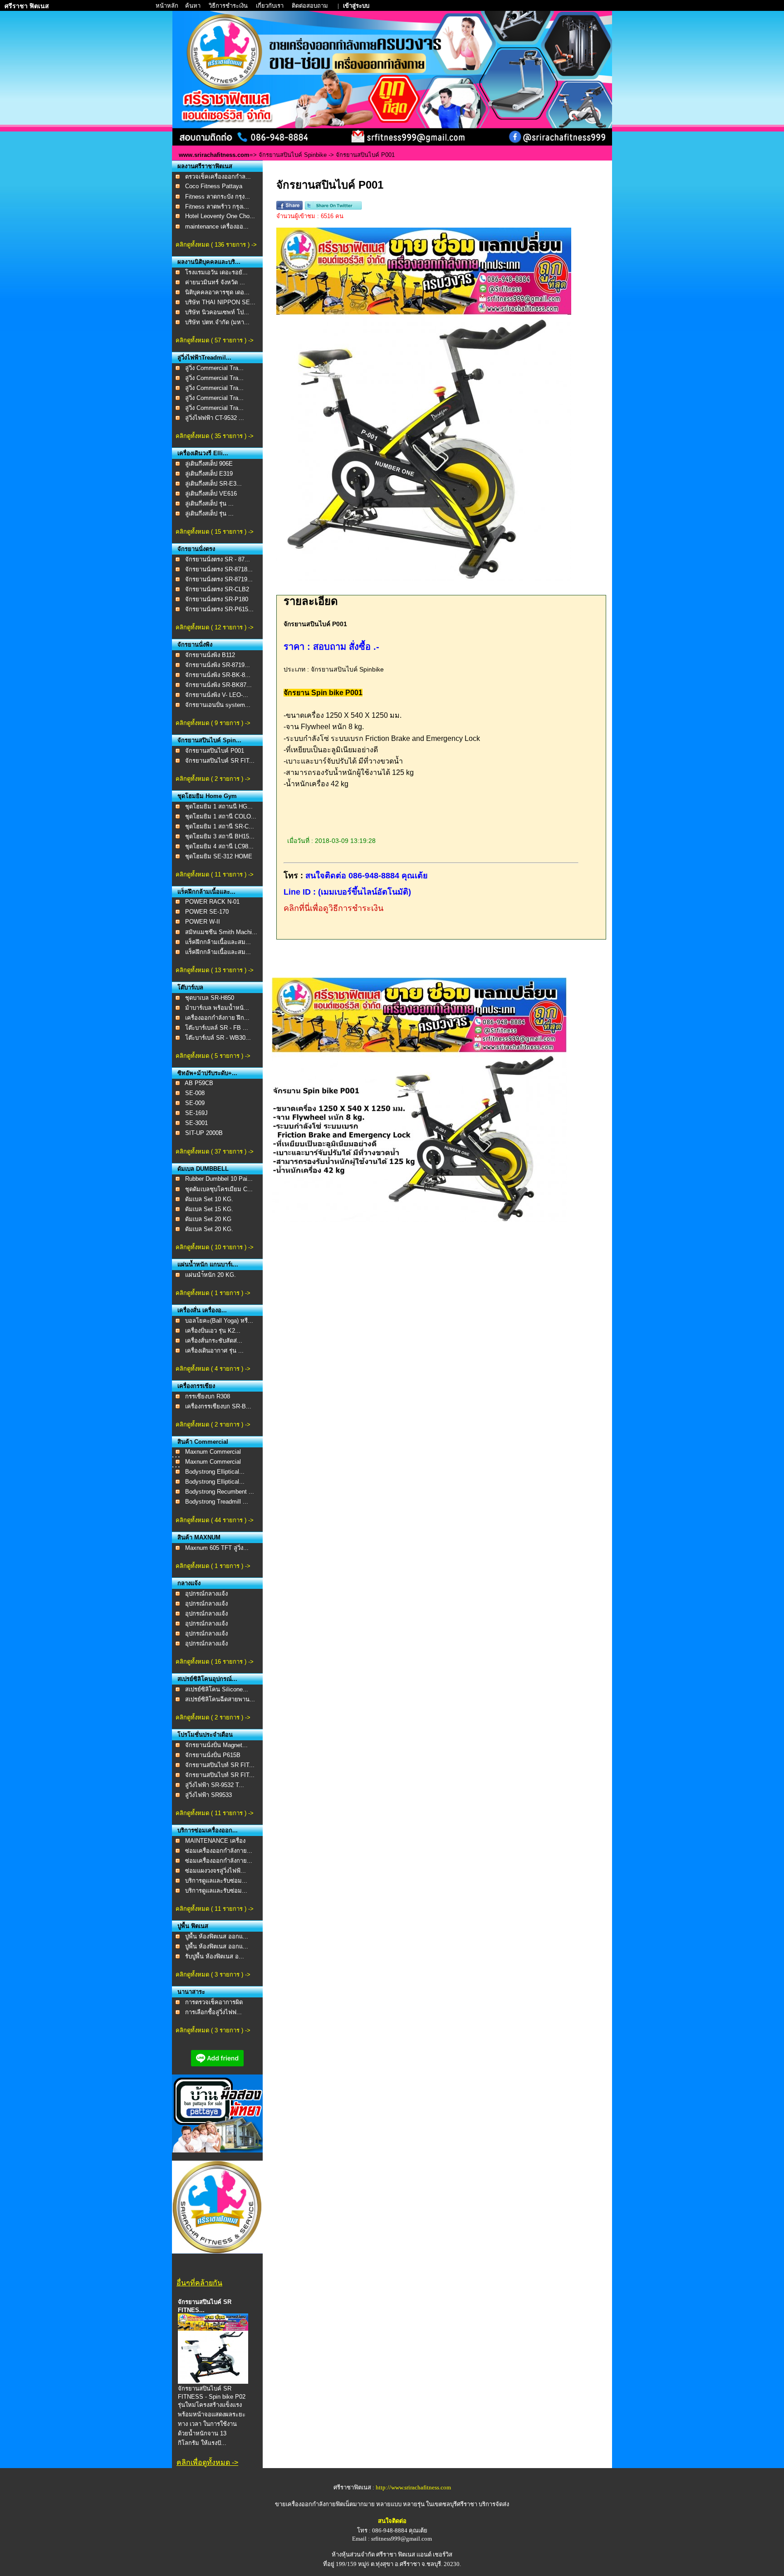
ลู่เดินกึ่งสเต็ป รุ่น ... (209, 504)
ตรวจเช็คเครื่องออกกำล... (218, 177)
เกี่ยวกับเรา (270, 6)
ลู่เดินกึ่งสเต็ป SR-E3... (213, 484)
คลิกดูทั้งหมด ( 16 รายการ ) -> (215, 1662)
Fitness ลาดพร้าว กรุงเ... (217, 207)
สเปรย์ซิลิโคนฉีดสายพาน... (220, 1699)
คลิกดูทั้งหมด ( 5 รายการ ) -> (213, 1056)
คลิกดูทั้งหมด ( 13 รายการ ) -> (215, 970)
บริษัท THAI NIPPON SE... (220, 302)
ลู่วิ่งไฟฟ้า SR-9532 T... (215, 1785)
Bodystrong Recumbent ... (220, 1492)
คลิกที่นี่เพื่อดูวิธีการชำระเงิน (333, 908)
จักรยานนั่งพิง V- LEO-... (217, 695)
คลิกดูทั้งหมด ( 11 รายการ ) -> (215, 874)
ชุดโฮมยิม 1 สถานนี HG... (219, 806)
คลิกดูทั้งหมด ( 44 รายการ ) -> (215, 1520)
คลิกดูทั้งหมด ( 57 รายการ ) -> (215, 340)
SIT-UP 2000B (204, 1133)
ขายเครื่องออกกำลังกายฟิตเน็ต (314, 2504)
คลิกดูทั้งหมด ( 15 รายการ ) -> (215, 532)
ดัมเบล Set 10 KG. (209, 1199)
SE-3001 (196, 1123)
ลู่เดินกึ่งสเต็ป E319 (209, 474)
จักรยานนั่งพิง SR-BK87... (218, 685)
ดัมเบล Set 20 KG (208, 1219)
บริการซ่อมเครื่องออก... (208, 1830)
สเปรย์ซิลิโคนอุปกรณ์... (207, 1679)
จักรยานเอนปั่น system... (218, 705)
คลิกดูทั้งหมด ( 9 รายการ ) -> (213, 723)
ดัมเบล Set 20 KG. (209, 1229)
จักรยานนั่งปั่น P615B (213, 1755)
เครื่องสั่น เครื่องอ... (202, 1310)
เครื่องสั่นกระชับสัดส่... (214, 1341)
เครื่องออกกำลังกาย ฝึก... (217, 1018)
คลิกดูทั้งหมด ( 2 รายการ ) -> (213, 779)
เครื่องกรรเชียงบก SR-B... (218, 1406)
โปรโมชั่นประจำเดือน (205, 1735)
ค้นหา (193, 6)
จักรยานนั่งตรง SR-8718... (219, 569)
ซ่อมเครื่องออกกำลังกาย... (219, 1851)
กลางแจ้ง (189, 1583)
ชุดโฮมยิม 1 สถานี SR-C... (220, 826)
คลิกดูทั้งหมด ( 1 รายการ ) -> (213, 1293)
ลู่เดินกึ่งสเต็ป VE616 (211, 494)
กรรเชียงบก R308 (208, 1396)
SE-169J (196, 1113)
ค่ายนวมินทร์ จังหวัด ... (215, 282)
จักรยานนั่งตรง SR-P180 (217, 599)
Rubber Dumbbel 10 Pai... (219, 1179)
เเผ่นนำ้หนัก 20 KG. (211, 1275)
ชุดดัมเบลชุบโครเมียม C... (219, 1189)
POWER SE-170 (207, 912)
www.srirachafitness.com (214, 155)
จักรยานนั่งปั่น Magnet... (216, 1745)
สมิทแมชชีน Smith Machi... (221, 932)
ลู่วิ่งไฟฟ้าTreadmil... (204, 358)
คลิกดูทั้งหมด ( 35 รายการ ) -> (215, 436)
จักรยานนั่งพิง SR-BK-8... (218, 675)
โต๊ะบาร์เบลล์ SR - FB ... (217, 1028)
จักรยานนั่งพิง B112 (210, 655)
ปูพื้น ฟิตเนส (193, 1926)
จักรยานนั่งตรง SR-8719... (219, 579)
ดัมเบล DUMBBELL (203, 1169)
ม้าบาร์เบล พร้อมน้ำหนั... (217, 1008)
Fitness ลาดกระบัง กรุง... (218, 197)
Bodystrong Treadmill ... (217, 1502)
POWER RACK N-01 (212, 902)
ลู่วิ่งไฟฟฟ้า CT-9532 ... (215, 418)
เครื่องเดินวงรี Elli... (203, 453)
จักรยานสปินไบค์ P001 (215, 751)
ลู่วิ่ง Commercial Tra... (214, 368)
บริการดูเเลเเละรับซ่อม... (216, 1881)
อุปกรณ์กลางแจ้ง (206, 1594)
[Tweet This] (333, 208)
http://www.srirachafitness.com (413, 2487)
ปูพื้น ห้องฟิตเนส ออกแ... (217, 1936)
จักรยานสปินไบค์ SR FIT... (220, 761)
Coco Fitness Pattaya (214, 186)
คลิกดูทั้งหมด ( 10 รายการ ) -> (215, 1247)
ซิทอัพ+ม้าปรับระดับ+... (207, 1073)
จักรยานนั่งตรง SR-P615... (219, 609)
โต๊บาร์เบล (190, 987)
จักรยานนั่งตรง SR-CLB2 (217, 589)
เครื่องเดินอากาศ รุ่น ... (214, 1351)
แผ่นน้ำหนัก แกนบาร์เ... (208, 1264)
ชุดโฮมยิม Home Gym (207, 796)
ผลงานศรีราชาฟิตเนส (205, 166)
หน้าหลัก (168, 6)
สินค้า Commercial (203, 1442)
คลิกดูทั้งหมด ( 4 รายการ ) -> (213, 1369)
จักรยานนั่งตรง (196, 549)
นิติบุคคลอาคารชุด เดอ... (217, 292)
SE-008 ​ (196, 1093)
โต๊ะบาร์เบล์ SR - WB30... (218, 1038)
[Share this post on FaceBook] (289, 208)
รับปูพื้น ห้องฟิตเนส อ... (215, 1956)
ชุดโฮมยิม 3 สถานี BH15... (220, 836)
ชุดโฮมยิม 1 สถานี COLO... (221, 816)
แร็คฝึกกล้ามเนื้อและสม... (218, 942)
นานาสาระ (191, 1992)
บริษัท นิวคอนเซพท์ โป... (217, 312)
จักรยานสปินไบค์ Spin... (209, 740)
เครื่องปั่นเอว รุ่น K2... (213, 1331)
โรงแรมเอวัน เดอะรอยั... (216, 272)
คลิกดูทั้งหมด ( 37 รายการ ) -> (215, 1152)
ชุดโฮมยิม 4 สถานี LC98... (219, 846)
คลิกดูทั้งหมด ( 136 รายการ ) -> (216, 245)
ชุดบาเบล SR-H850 (210, 998)
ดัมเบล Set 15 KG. (209, 1209)
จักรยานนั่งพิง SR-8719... (218, 665)
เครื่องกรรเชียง (196, 1386)
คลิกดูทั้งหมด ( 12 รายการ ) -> (215, 627)
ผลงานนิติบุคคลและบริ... (209, 262)
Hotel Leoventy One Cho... (220, 216)
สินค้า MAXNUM (199, 1537)
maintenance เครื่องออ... (217, 226)
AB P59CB (199, 1083)
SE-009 (195, 1103)
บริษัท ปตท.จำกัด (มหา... (217, 322)
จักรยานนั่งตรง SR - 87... (218, 559)
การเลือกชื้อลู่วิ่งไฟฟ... (213, 2012)
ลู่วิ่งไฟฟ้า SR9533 (208, 1795)
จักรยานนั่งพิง (195, 645)
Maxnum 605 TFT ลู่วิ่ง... (217, 1548)
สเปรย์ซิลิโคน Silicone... (217, 1689)
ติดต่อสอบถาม (311, 6)
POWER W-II (203, 922)
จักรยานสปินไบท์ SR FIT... (220, 1765)
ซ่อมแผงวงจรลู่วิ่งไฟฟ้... (216, 1871)
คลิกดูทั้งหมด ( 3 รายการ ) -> (213, 1975)
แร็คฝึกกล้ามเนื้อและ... (206, 892)
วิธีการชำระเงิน (229, 6)
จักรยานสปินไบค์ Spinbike (294, 155)
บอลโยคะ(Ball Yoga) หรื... (219, 1321)
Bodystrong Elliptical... (215, 1472)
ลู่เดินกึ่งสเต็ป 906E (209, 464)
